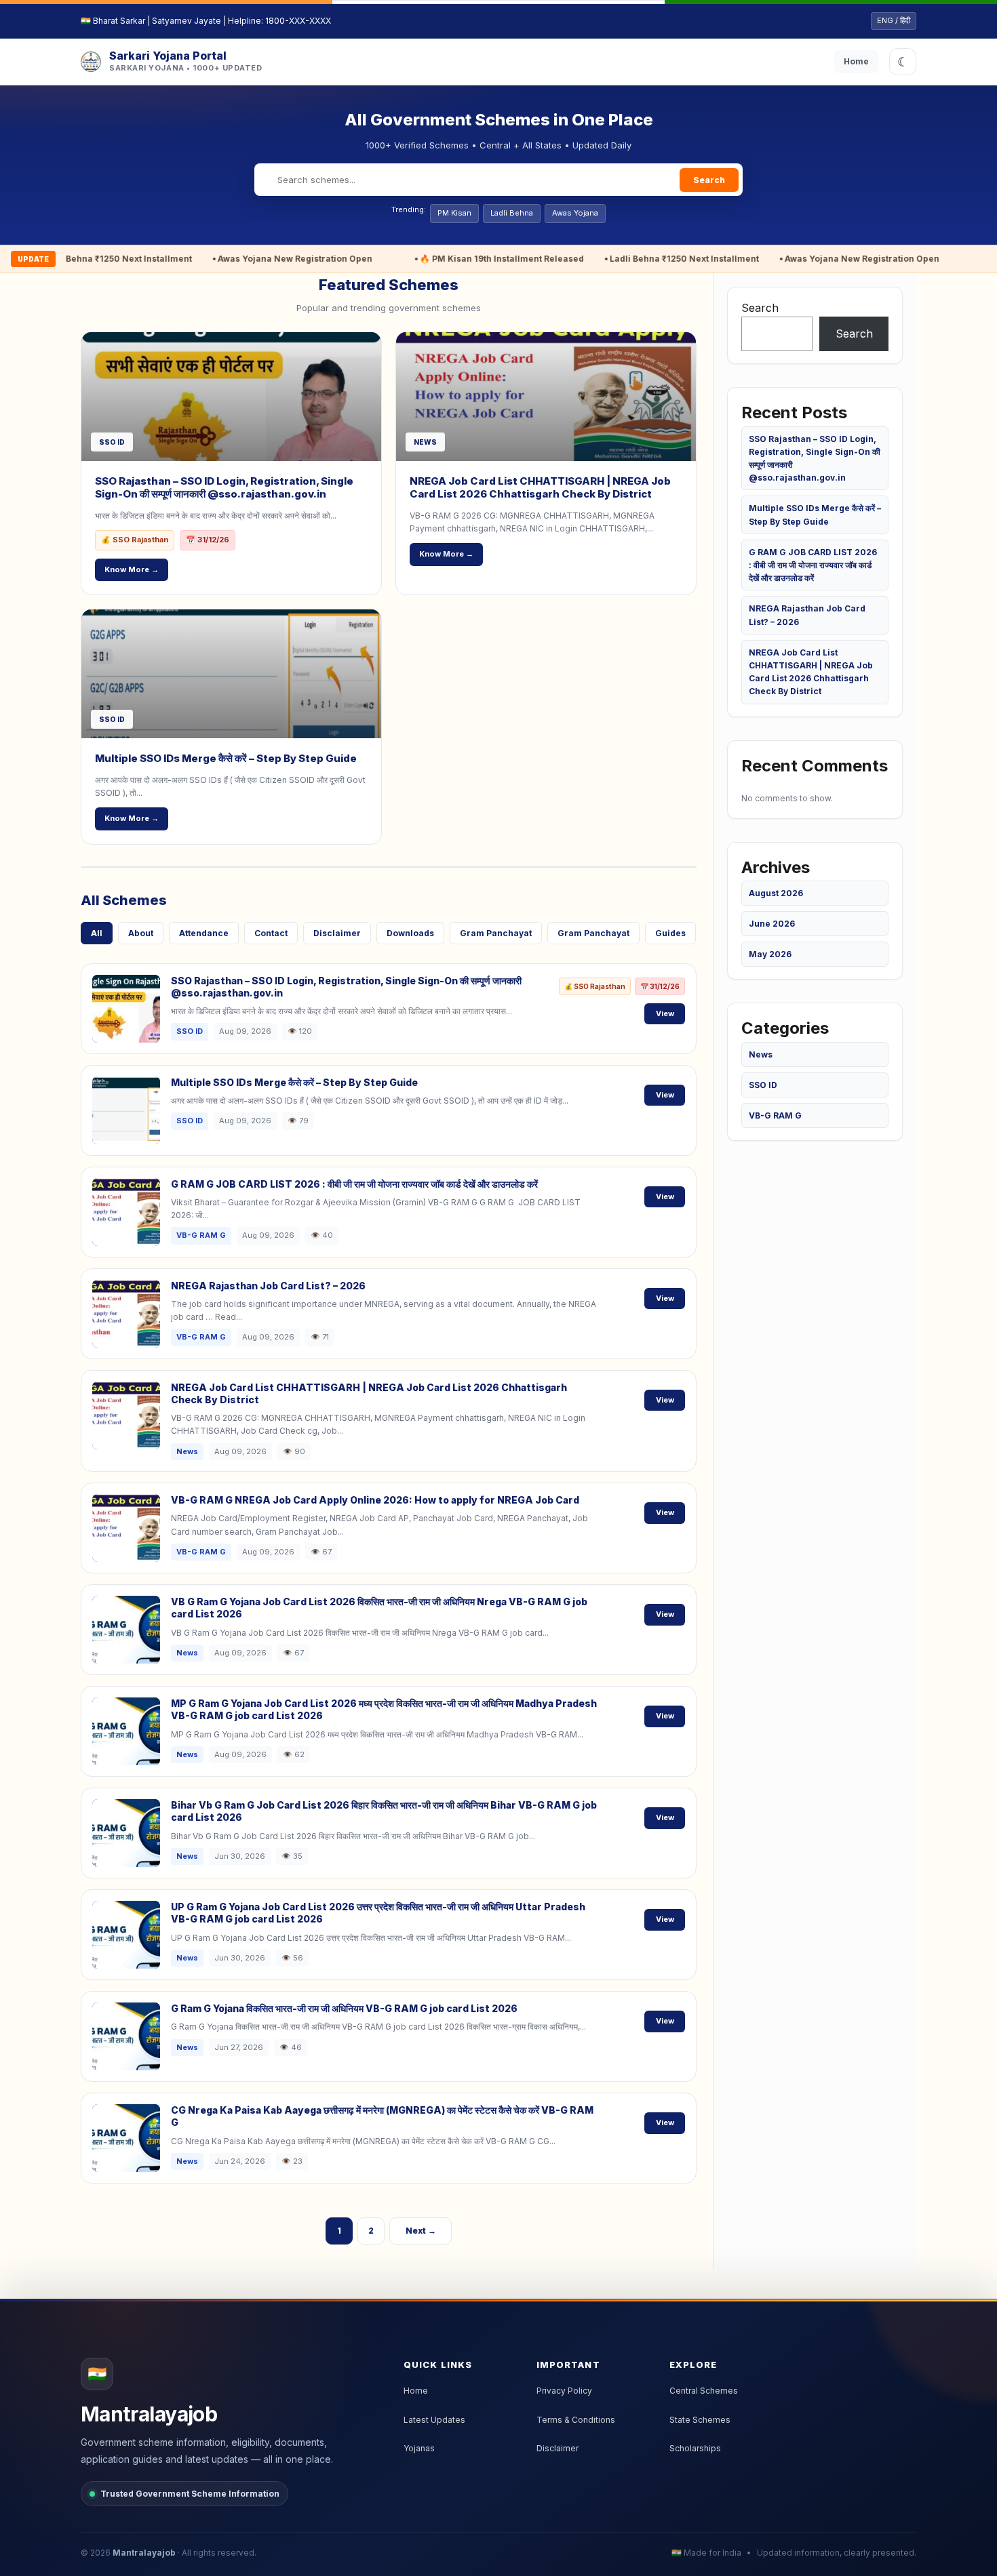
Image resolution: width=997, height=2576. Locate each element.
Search (709, 180)
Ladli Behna (512, 213)
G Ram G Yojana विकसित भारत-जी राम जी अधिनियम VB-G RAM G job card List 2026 (344, 2008)
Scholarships (695, 2448)
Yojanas (419, 2448)
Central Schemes (704, 2391)
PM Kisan (454, 213)
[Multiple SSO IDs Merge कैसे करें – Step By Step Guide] (231, 674)
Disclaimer (337, 933)
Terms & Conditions (576, 2420)
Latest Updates (434, 2420)
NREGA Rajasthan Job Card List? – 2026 (268, 1286)
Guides (670, 933)
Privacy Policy (564, 2391)
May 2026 (770, 954)
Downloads (410, 933)
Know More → (132, 569)
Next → (421, 2231)
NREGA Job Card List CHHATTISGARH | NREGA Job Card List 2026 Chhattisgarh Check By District (540, 488)
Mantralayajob (144, 2553)
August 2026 (776, 893)
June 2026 (772, 924)
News (761, 1054)
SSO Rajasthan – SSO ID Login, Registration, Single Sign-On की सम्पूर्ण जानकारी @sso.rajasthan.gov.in (224, 488)
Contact (271, 933)
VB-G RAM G (775, 1115)
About (141, 933)
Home (856, 61)
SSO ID (763, 1085)
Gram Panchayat (496, 933)
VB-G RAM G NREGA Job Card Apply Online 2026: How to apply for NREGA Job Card (375, 1500)
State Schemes (700, 2420)
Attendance (204, 933)
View (665, 1013)
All (97, 933)
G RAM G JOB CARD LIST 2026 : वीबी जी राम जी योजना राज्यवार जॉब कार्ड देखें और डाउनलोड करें (354, 1184)
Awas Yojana (575, 213)
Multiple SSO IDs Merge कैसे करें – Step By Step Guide (226, 758)
